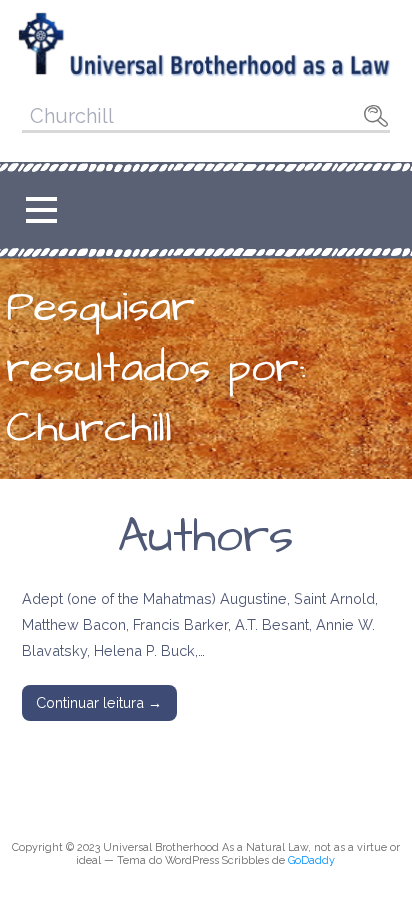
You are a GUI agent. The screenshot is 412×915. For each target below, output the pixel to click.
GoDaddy (311, 860)
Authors (206, 537)
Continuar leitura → (99, 702)
